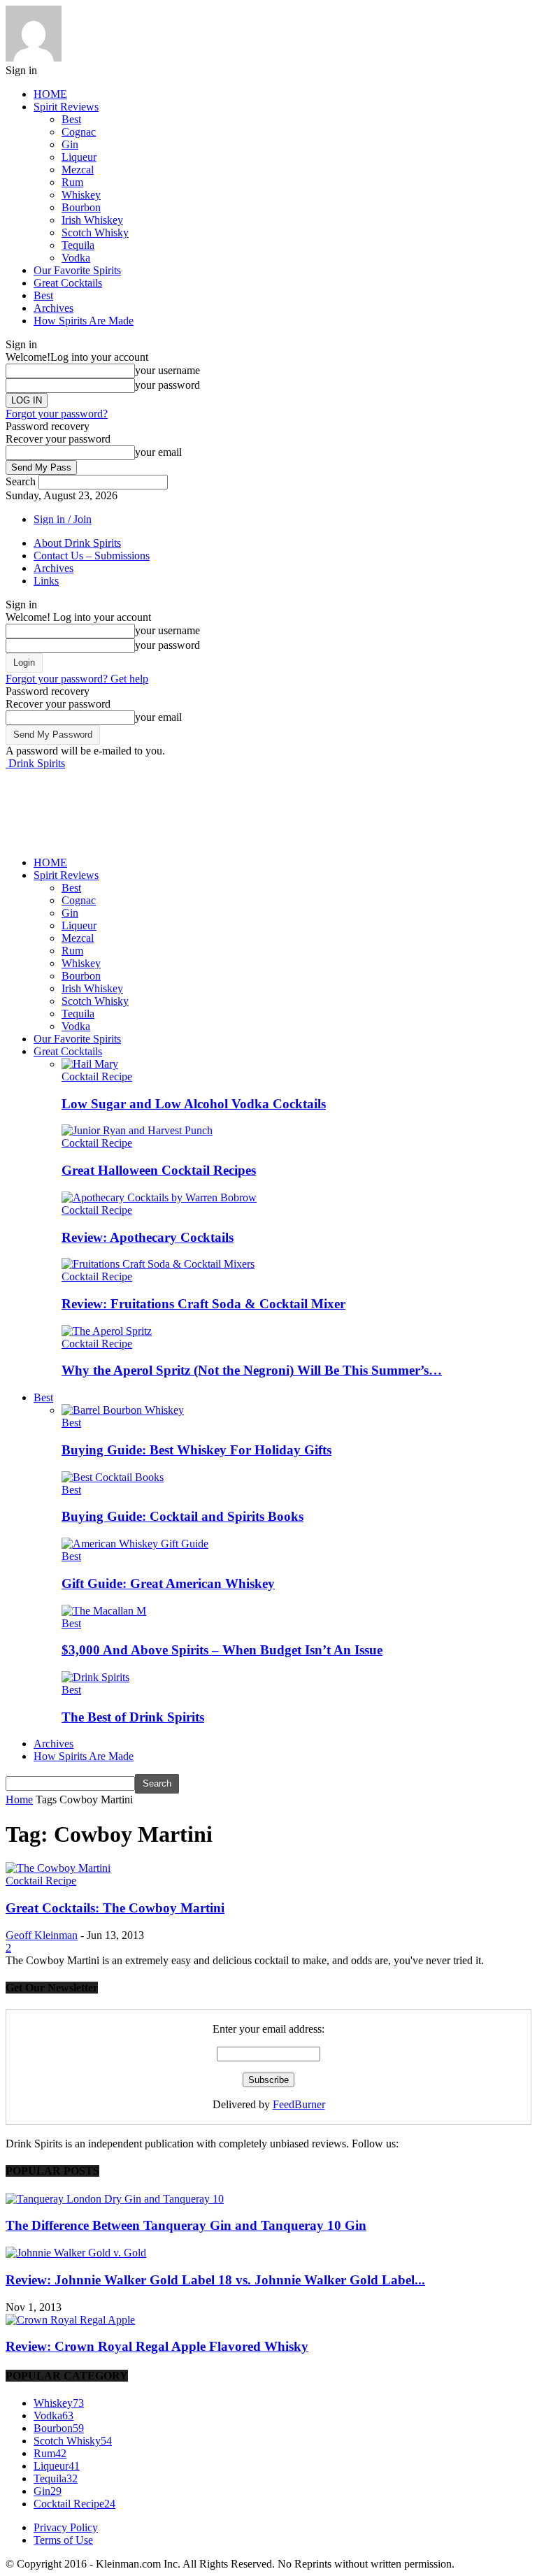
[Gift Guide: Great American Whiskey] (135, 1544)
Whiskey (81, 195)
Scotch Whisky (95, 232)
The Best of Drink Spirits (133, 1717)
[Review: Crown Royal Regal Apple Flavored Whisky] (70, 2320)
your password (167, 385)
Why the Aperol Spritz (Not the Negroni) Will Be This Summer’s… (252, 1370)
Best (71, 119)
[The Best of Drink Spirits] (95, 1677)
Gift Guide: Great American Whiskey (168, 1583)
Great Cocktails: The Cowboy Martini (115, 1908)
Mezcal (78, 170)
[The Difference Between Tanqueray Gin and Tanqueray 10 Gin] (115, 2199)
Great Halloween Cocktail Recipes (159, 1170)
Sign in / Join (63, 519)
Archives (53, 308)
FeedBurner (299, 2104)
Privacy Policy (66, 2527)
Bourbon (81, 207)
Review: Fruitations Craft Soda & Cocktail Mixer (203, 1304)
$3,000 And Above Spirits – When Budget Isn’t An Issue (222, 1650)
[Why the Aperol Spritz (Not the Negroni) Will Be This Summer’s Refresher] (107, 1331)
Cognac (79, 132)
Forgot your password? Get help (77, 679)
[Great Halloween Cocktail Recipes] (137, 1130)
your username (167, 370)
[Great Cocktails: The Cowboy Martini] (58, 1868)
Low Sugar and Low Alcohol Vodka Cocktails (194, 1104)
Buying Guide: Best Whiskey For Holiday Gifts (196, 1450)
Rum (72, 182)
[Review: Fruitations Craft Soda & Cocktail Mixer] (158, 1264)
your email (158, 452)
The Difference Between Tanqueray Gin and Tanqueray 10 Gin (186, 2225)
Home (19, 1799)
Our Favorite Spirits (77, 270)
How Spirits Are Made (84, 321)
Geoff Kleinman (42, 1935)
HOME (50, 94)
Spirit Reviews (66, 107)
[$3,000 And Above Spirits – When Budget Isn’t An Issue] (104, 1611)
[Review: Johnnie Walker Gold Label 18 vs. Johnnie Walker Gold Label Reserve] (76, 2253)
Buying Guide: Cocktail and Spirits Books (182, 1516)
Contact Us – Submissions (92, 556)
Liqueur (79, 157)
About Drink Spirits (77, 543)
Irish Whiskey (92, 220)
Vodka (76, 258)
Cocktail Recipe (97, 1076)
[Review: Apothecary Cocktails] (159, 1197)
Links (46, 581)
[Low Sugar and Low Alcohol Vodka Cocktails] (90, 1064)
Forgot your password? (57, 414)
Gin (70, 144)
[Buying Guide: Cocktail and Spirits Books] (113, 1477)
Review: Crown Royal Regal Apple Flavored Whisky (157, 2346)
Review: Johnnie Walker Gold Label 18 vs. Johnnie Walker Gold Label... (215, 2280)
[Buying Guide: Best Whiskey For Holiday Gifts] (123, 1410)
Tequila (78, 245)
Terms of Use (63, 2540)
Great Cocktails (68, 283)
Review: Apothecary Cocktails (148, 1237)
